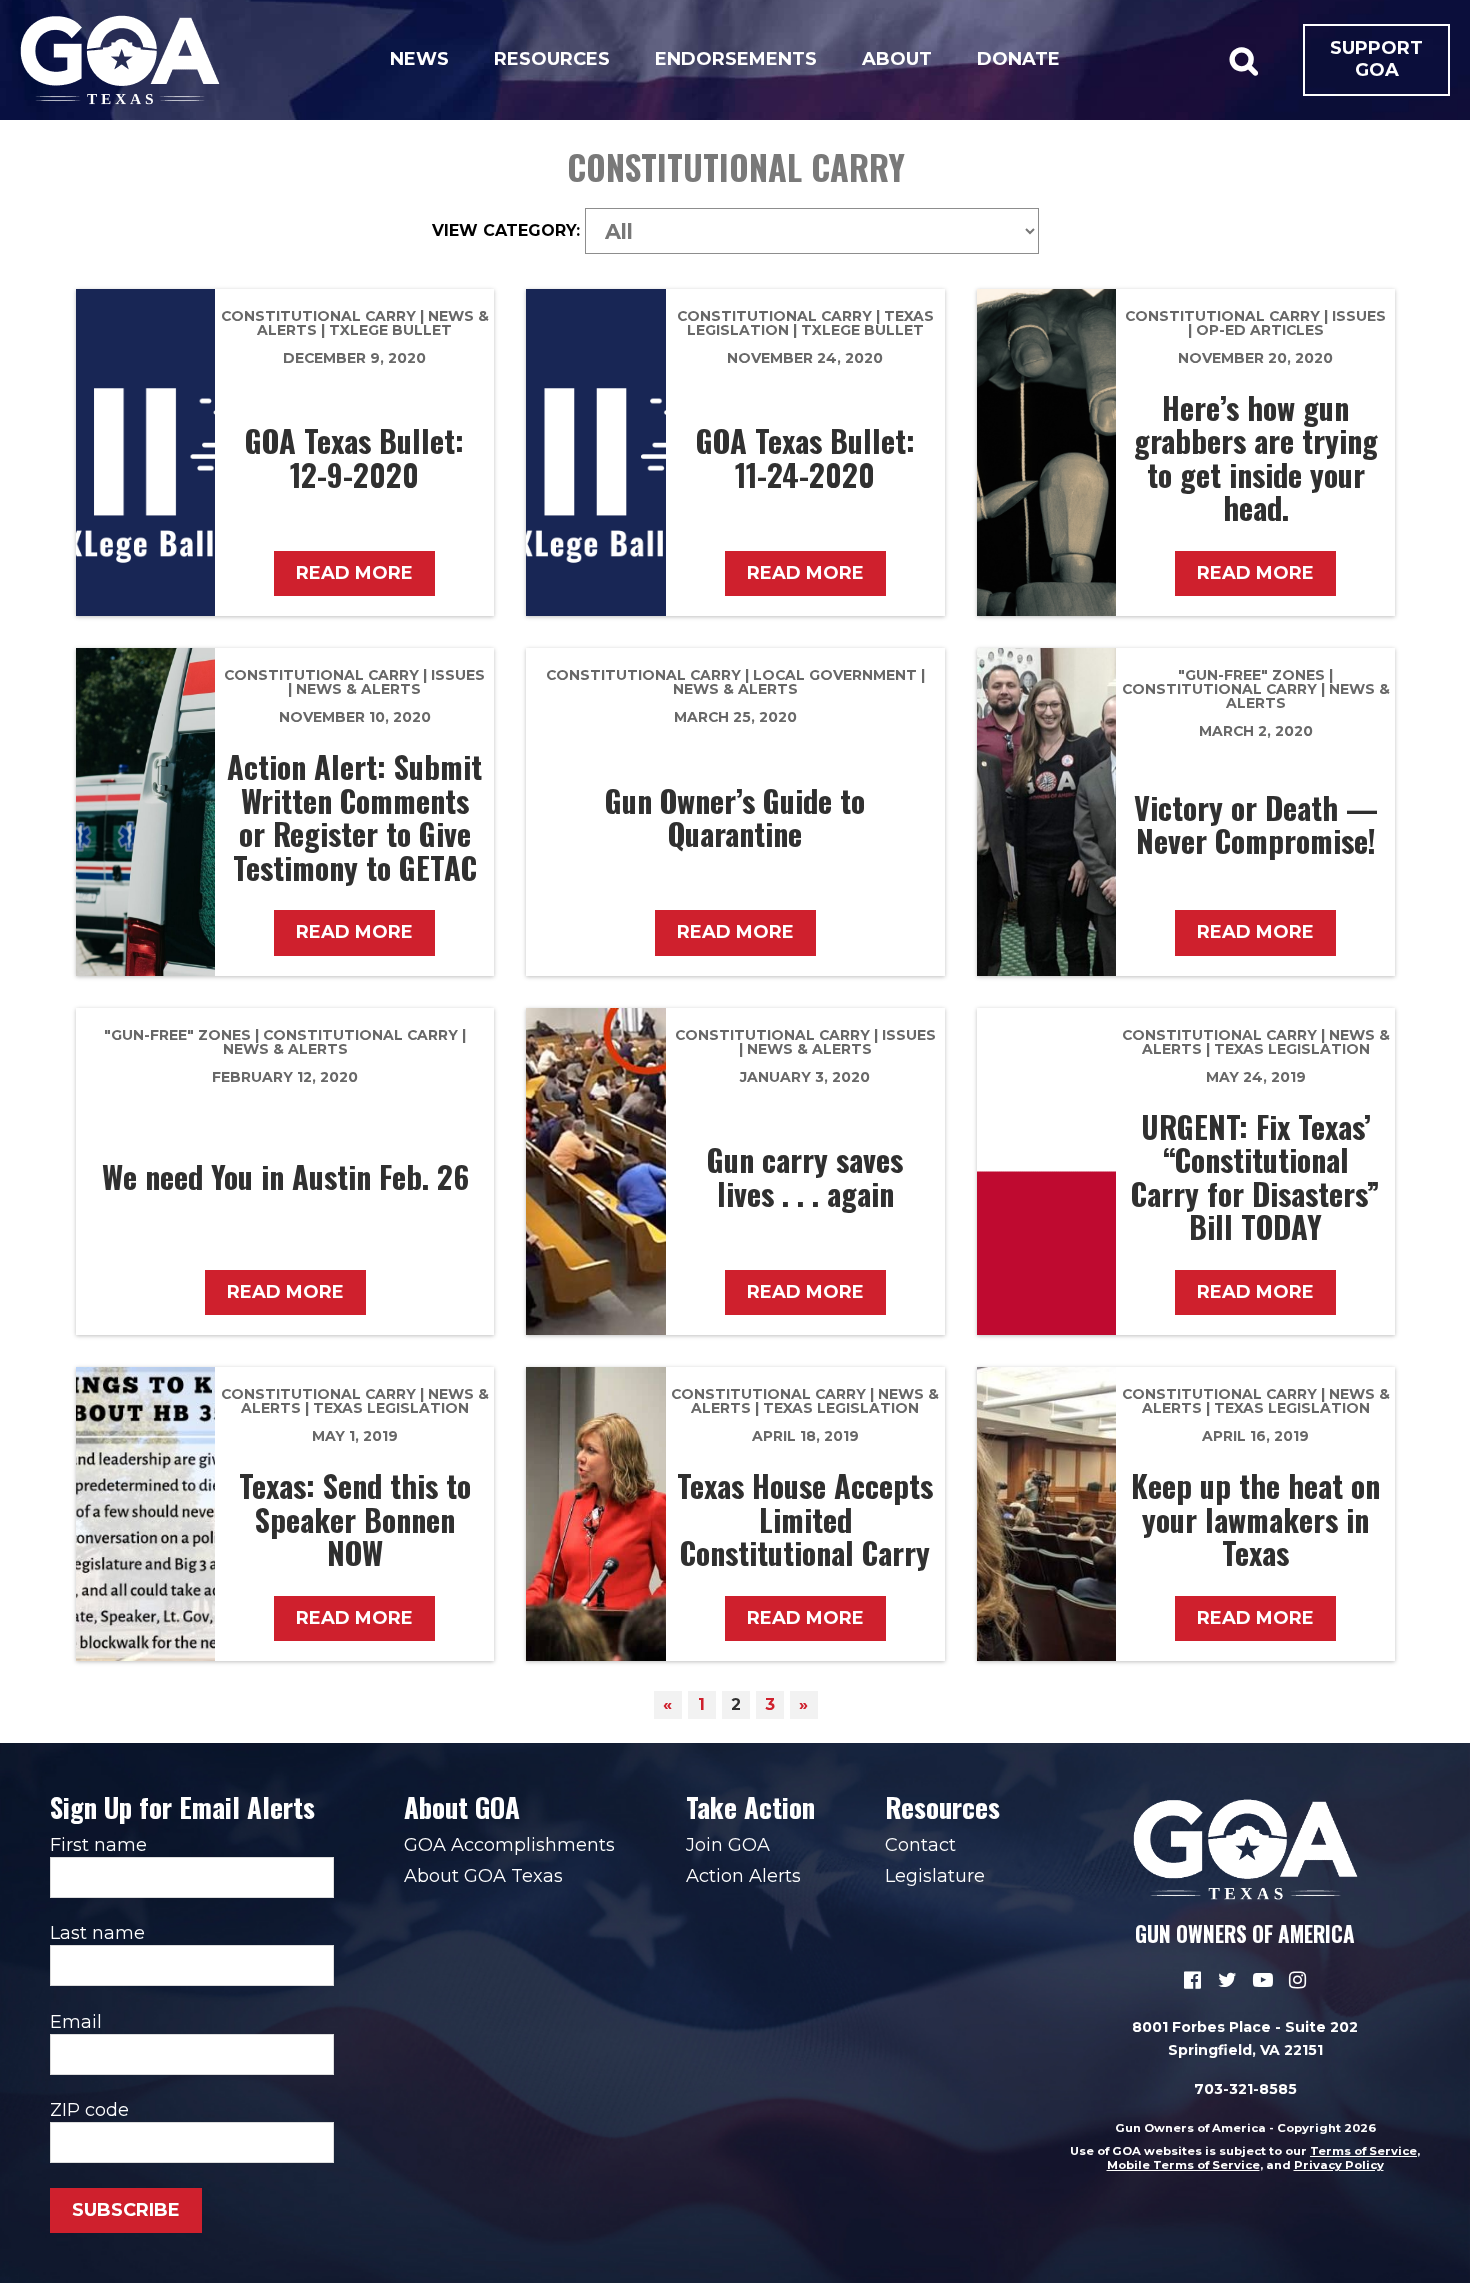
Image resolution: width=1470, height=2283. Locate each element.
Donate (1018, 59)
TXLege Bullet (390, 330)
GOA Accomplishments (509, 1845)
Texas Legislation (1292, 1049)
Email (76, 2022)
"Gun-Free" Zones (1251, 675)
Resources (552, 59)
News (419, 59)
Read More (354, 573)
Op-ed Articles (1260, 330)
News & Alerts (358, 689)
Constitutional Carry (318, 316)
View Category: (506, 231)
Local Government (835, 675)
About (897, 59)
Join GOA (728, 1845)
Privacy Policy (1339, 2165)
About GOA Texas (483, 1876)
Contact (920, 1845)
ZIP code (89, 2110)
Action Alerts (743, 1876)
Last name (97, 1933)
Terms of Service (1363, 2151)
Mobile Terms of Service (1183, 2165)
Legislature (935, 1876)
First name (98, 1845)
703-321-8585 (1245, 2089)
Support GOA (1376, 59)
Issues (1359, 316)
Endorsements (736, 59)
